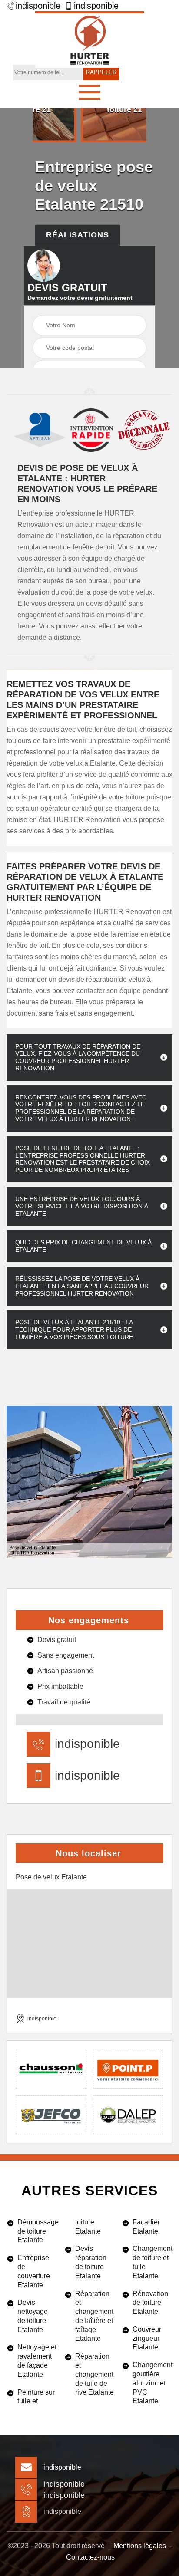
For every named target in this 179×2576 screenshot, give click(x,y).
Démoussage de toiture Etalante (37, 2231)
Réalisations (78, 235)
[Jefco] (51, 2115)
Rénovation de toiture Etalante (150, 2303)
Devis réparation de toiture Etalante (91, 2262)
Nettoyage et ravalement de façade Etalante (37, 2361)
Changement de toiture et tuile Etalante (152, 2262)
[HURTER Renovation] (89, 39)
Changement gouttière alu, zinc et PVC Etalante (152, 2383)
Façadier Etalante (146, 2227)
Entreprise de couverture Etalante (34, 2271)
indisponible (38, 6)
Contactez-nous (90, 2557)
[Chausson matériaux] (51, 2069)
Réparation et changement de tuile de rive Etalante (94, 2374)
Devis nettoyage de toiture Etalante (33, 2316)
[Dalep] (128, 2115)
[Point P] (128, 2069)
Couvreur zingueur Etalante (147, 2338)
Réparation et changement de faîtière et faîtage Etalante (94, 2316)
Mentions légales (140, 2546)
